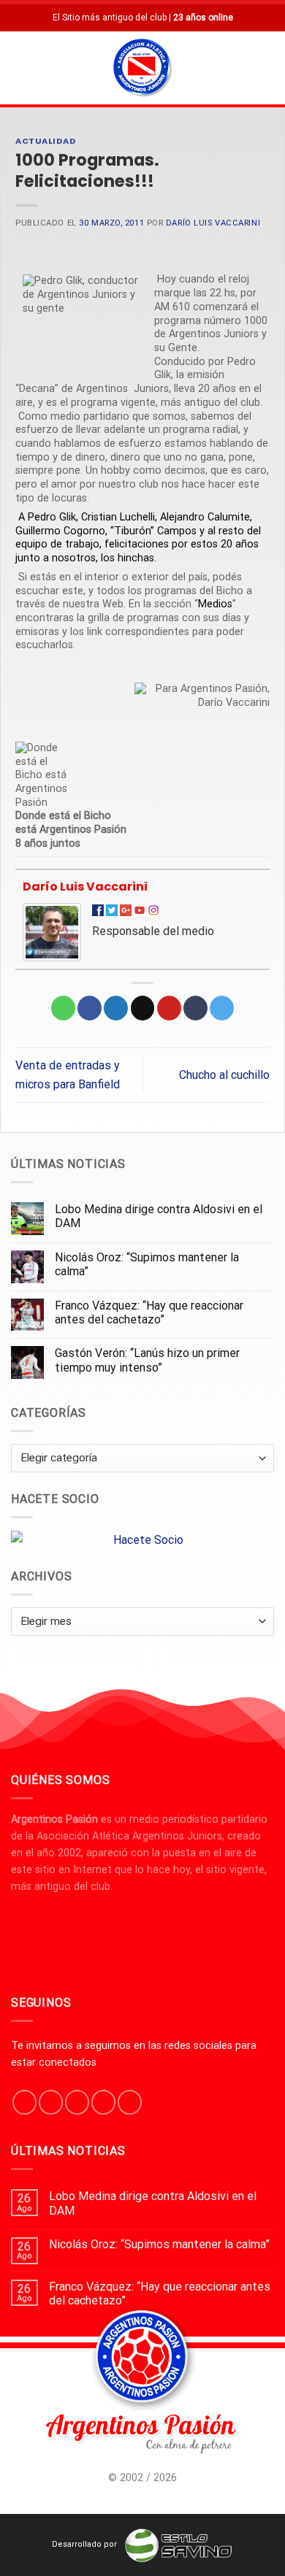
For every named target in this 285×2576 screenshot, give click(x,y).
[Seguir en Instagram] (51, 2102)
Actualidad (46, 141)
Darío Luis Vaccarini (213, 223)
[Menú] (20, 68)
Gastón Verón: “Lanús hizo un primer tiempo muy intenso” (147, 1360)
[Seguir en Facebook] (24, 2102)
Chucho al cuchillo (224, 1075)
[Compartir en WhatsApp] (63, 1008)
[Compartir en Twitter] (116, 1008)
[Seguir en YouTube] (130, 2102)
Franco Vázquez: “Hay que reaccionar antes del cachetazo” (149, 1312)
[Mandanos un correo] (103, 2102)
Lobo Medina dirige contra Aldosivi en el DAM (159, 1216)
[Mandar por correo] (143, 1008)
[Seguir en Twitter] (77, 2102)
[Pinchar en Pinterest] (169, 1008)
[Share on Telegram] (222, 1008)
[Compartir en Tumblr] (195, 1008)
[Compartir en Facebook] (90, 1008)
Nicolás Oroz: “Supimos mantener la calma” (147, 1264)
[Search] (268, 68)
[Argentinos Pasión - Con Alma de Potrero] (142, 69)
